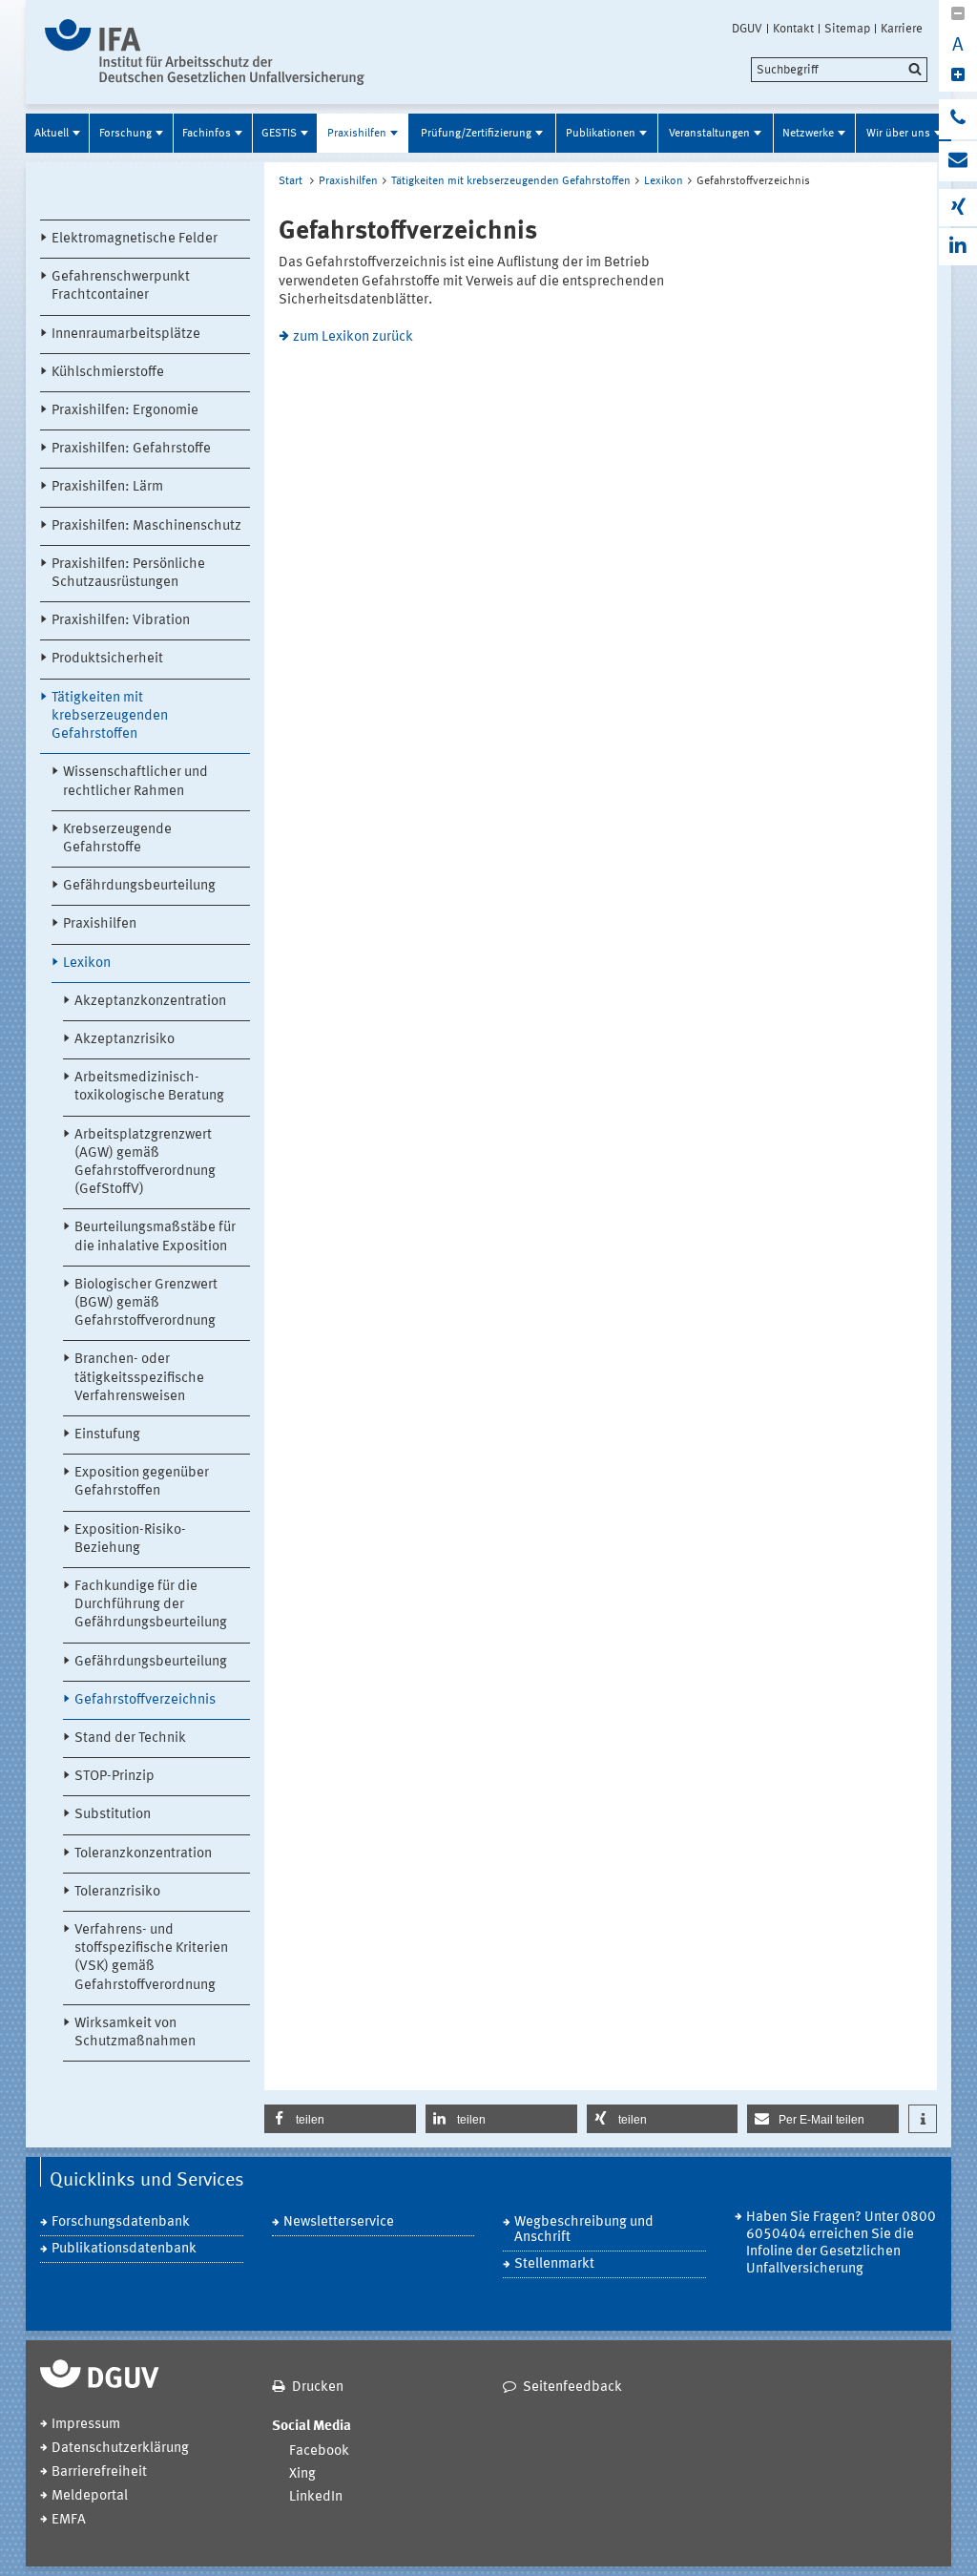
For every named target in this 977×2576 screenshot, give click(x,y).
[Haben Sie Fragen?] (958, 119)
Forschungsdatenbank (121, 2222)
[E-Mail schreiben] (958, 161)
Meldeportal (90, 2496)
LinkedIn (316, 2497)
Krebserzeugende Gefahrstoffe (117, 839)
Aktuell (52, 134)
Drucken (318, 2388)
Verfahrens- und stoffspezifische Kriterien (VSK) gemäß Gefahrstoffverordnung (151, 1958)
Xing (302, 2474)
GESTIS (279, 134)
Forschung (125, 134)
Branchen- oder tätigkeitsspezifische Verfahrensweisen (139, 1378)
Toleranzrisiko (117, 1892)
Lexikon (87, 963)
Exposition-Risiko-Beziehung (130, 1539)
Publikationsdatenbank (124, 2249)
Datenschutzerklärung (120, 2449)
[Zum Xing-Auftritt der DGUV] (958, 208)
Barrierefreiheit (99, 2472)
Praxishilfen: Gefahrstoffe (131, 449)
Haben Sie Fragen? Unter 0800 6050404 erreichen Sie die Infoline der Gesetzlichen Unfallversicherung (841, 2243)
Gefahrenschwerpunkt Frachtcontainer (121, 286)
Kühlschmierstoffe (108, 373)
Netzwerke (808, 134)
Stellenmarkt (554, 2264)
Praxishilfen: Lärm (107, 487)
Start (291, 181)
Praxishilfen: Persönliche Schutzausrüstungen (128, 574)
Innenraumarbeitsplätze (126, 335)
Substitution (113, 1815)
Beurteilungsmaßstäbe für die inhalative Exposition (155, 1237)
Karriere (902, 29)
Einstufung (107, 1435)
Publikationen (601, 134)
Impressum (86, 2425)
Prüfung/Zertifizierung (476, 134)
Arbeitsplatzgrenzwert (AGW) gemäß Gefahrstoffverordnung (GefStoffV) (145, 1163)
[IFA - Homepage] (205, 52)
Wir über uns (898, 134)
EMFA (69, 2520)
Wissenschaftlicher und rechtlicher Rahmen (135, 782)
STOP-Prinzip (114, 1777)
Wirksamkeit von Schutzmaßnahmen (135, 2033)
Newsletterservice (339, 2222)
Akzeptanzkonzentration (150, 1002)
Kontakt (793, 29)
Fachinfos (207, 134)
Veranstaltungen (709, 134)
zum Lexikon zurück (353, 337)
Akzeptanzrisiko (125, 1040)
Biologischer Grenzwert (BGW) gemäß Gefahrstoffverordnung (146, 1303)
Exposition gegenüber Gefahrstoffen (142, 1482)
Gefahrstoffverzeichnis (145, 1700)
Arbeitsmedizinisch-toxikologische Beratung (149, 1087)
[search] (839, 70)
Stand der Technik (130, 1738)
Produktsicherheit (107, 659)
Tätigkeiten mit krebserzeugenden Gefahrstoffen (110, 716)
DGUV (747, 29)
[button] (340, 2119)
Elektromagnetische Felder (135, 239)
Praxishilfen (357, 134)
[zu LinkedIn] (958, 247)
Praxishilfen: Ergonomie (125, 411)
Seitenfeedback (572, 2388)
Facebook (319, 2451)
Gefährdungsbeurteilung (139, 886)
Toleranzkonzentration (143, 1854)
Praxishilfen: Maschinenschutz (146, 526)
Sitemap (847, 29)
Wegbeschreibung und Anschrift (584, 2230)
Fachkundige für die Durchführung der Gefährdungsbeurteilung (151, 1605)
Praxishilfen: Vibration (121, 621)
